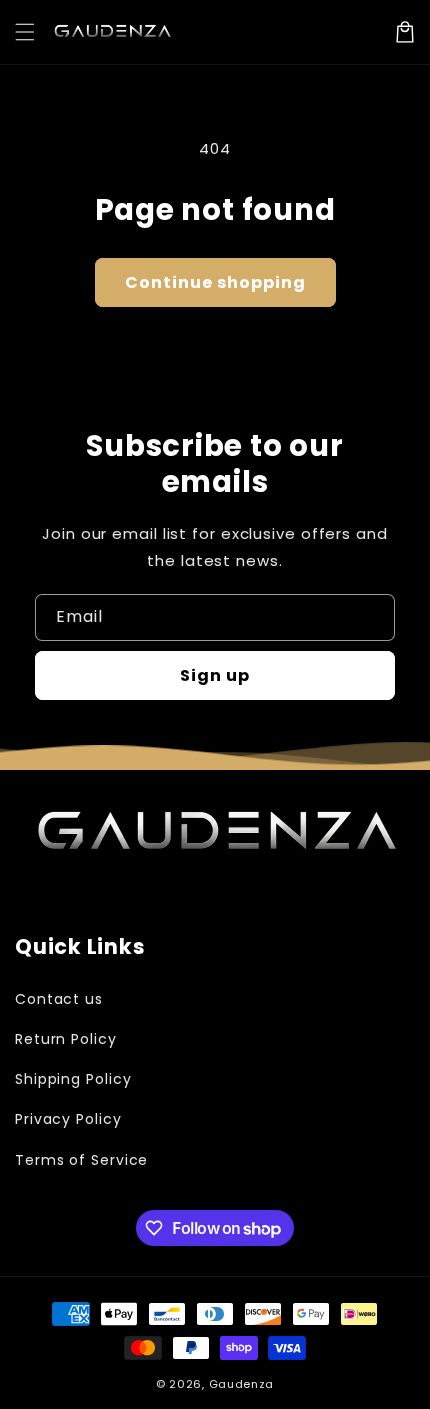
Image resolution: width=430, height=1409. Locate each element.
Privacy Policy (68, 1119)
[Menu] (25, 32)
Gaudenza (242, 1384)
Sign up (215, 675)
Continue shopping (215, 282)
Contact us (59, 999)
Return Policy (66, 1039)
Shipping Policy (73, 1079)
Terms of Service (81, 1160)
